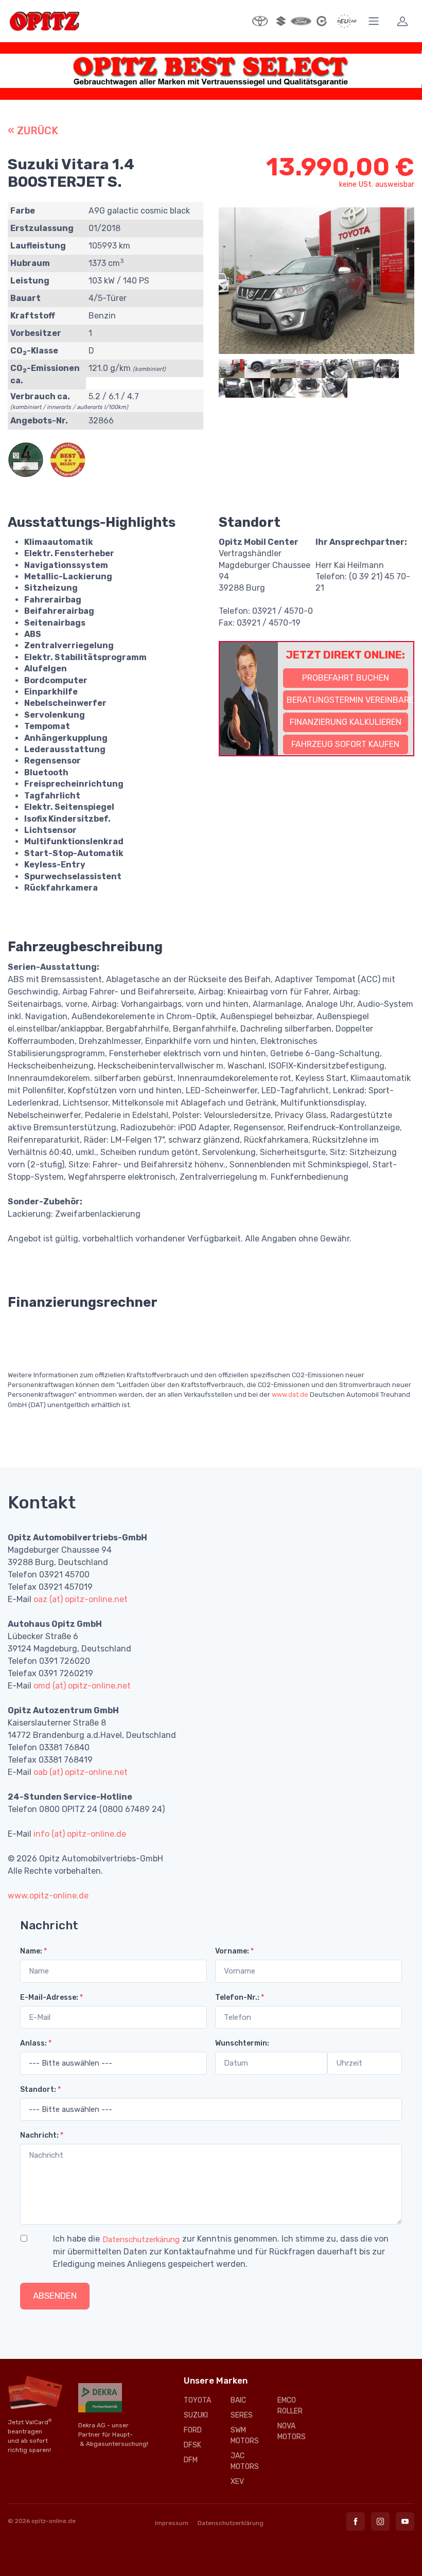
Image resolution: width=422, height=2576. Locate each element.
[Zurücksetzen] (104, 2296)
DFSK (192, 2445)
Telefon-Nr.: (240, 1997)
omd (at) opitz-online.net (82, 1686)
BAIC (238, 2400)
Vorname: (234, 1951)
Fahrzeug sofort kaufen (345, 744)
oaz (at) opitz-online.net (81, 1599)
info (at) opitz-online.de (80, 1834)
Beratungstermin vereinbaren (347, 700)
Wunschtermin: (242, 2043)
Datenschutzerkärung (141, 2240)
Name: (33, 1951)
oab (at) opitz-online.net (81, 1772)
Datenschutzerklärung (231, 2523)
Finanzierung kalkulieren (346, 722)
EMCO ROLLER (290, 2406)
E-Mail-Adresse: (51, 1997)
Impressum (172, 2523)
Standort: (40, 2090)
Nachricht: (42, 2135)
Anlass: (36, 2043)
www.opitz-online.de (48, 1896)
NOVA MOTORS (292, 2431)
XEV (237, 2482)
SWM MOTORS (245, 2436)
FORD (193, 2430)
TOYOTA (197, 2400)
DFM (191, 2460)
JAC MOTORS (245, 2461)
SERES (242, 2415)
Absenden (55, 2296)
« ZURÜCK (33, 131)
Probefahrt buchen (346, 678)
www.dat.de (290, 1394)
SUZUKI (196, 2415)
